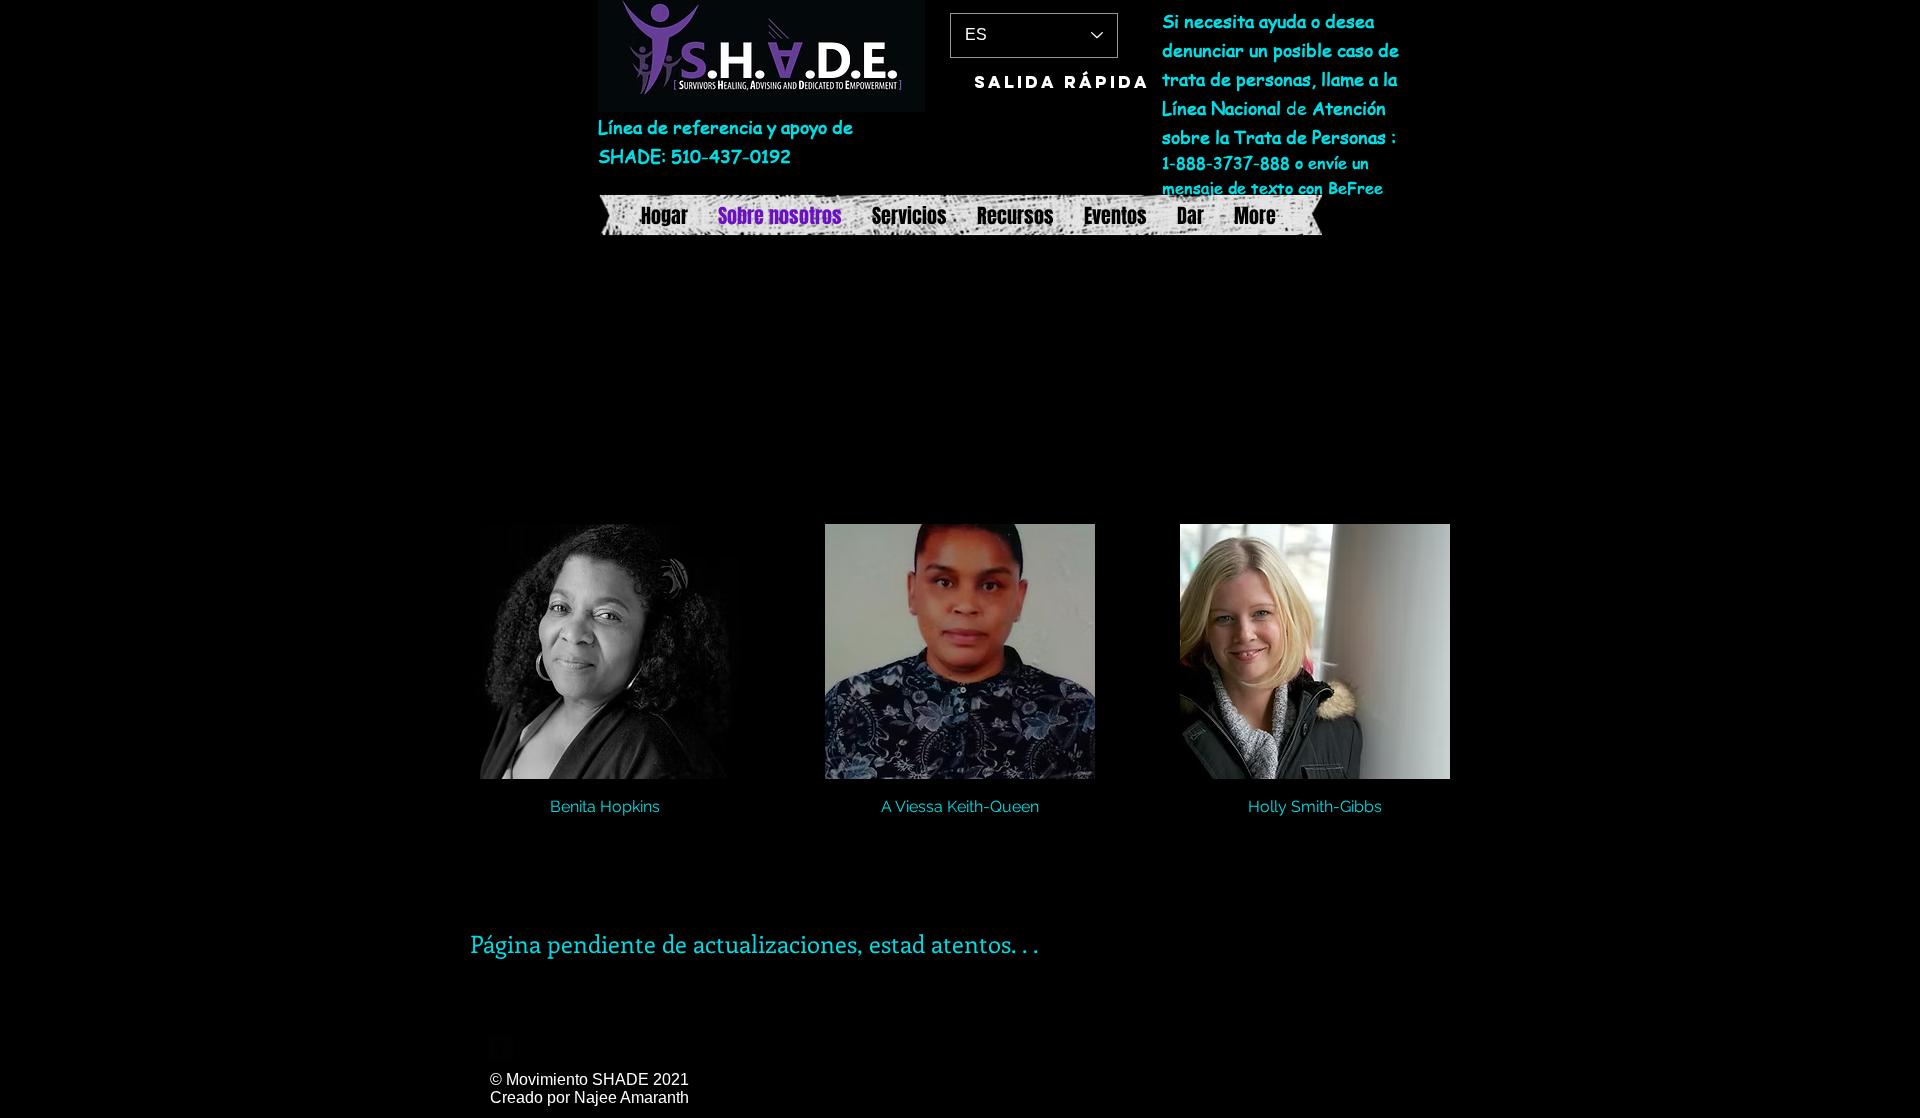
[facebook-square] (501, 1049)
